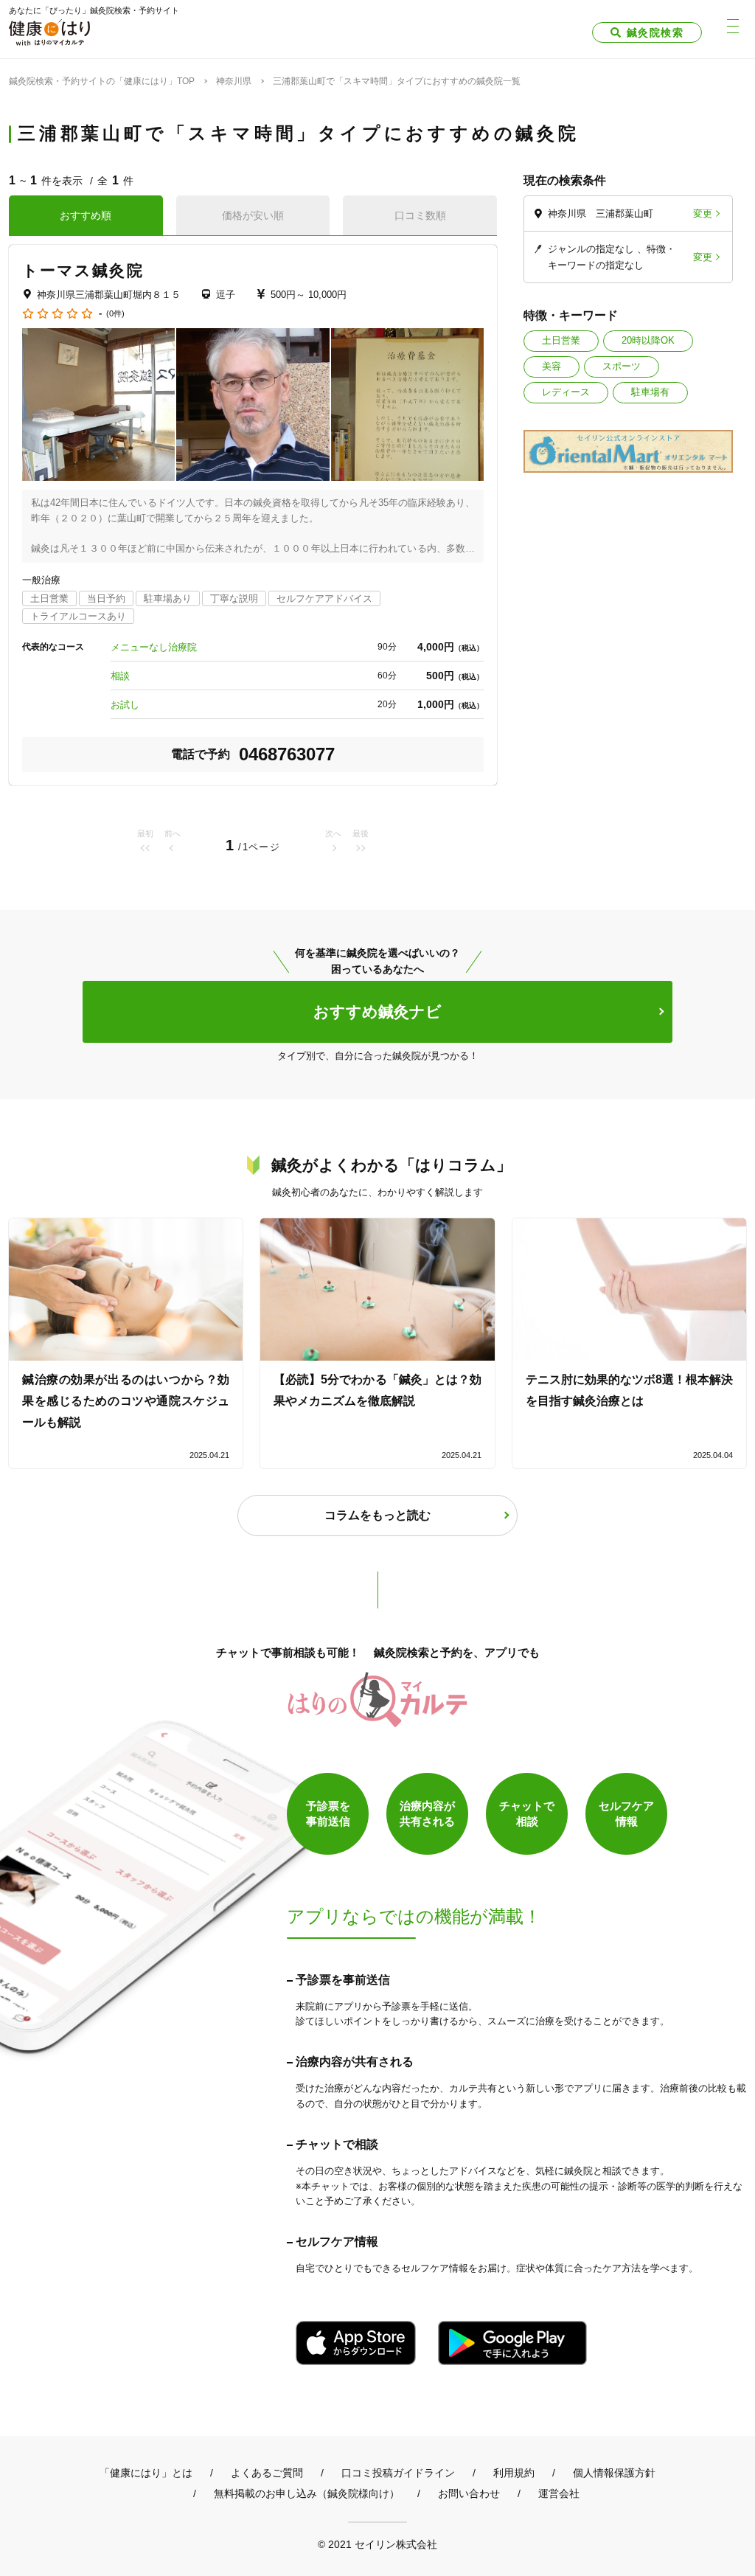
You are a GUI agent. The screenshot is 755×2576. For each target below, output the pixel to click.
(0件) (115, 314)
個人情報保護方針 (614, 2473)
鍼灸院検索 (655, 32)
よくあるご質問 (267, 2473)
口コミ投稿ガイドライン (398, 2473)
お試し (125, 705)
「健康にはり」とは (146, 2473)
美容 (552, 366)
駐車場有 (650, 392)
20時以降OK (648, 340)
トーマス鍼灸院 (83, 270)
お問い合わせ (469, 2493)
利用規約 (514, 2473)
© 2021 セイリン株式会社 (377, 2544)
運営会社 (559, 2493)
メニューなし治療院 (154, 647)
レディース (566, 392)
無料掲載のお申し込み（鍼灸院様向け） (307, 2493)
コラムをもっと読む (377, 1515)
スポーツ (622, 366)
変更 (703, 213)
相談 (120, 676)
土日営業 (561, 340)
